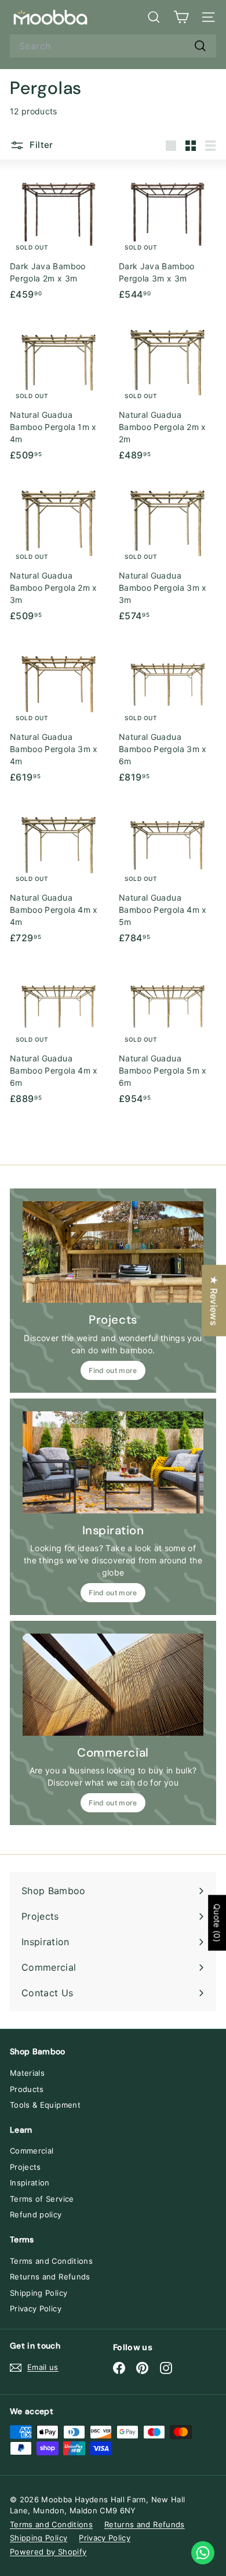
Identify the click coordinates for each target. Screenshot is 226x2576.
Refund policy (36, 2214)
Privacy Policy (36, 2308)
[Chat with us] (203, 2553)
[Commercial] (113, 1685)
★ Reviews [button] (214, 1300)
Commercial (32, 2151)
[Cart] (181, 17)
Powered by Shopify (48, 2552)
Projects (25, 2167)
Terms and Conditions (51, 2261)
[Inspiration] (113, 1462)
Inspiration (30, 2183)
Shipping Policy (39, 2293)
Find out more (113, 1370)
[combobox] (113, 46)
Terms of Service (42, 2199)
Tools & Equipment (45, 2105)
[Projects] (113, 1252)
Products (27, 2089)
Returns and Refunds (50, 2277)
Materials (27, 2073)
